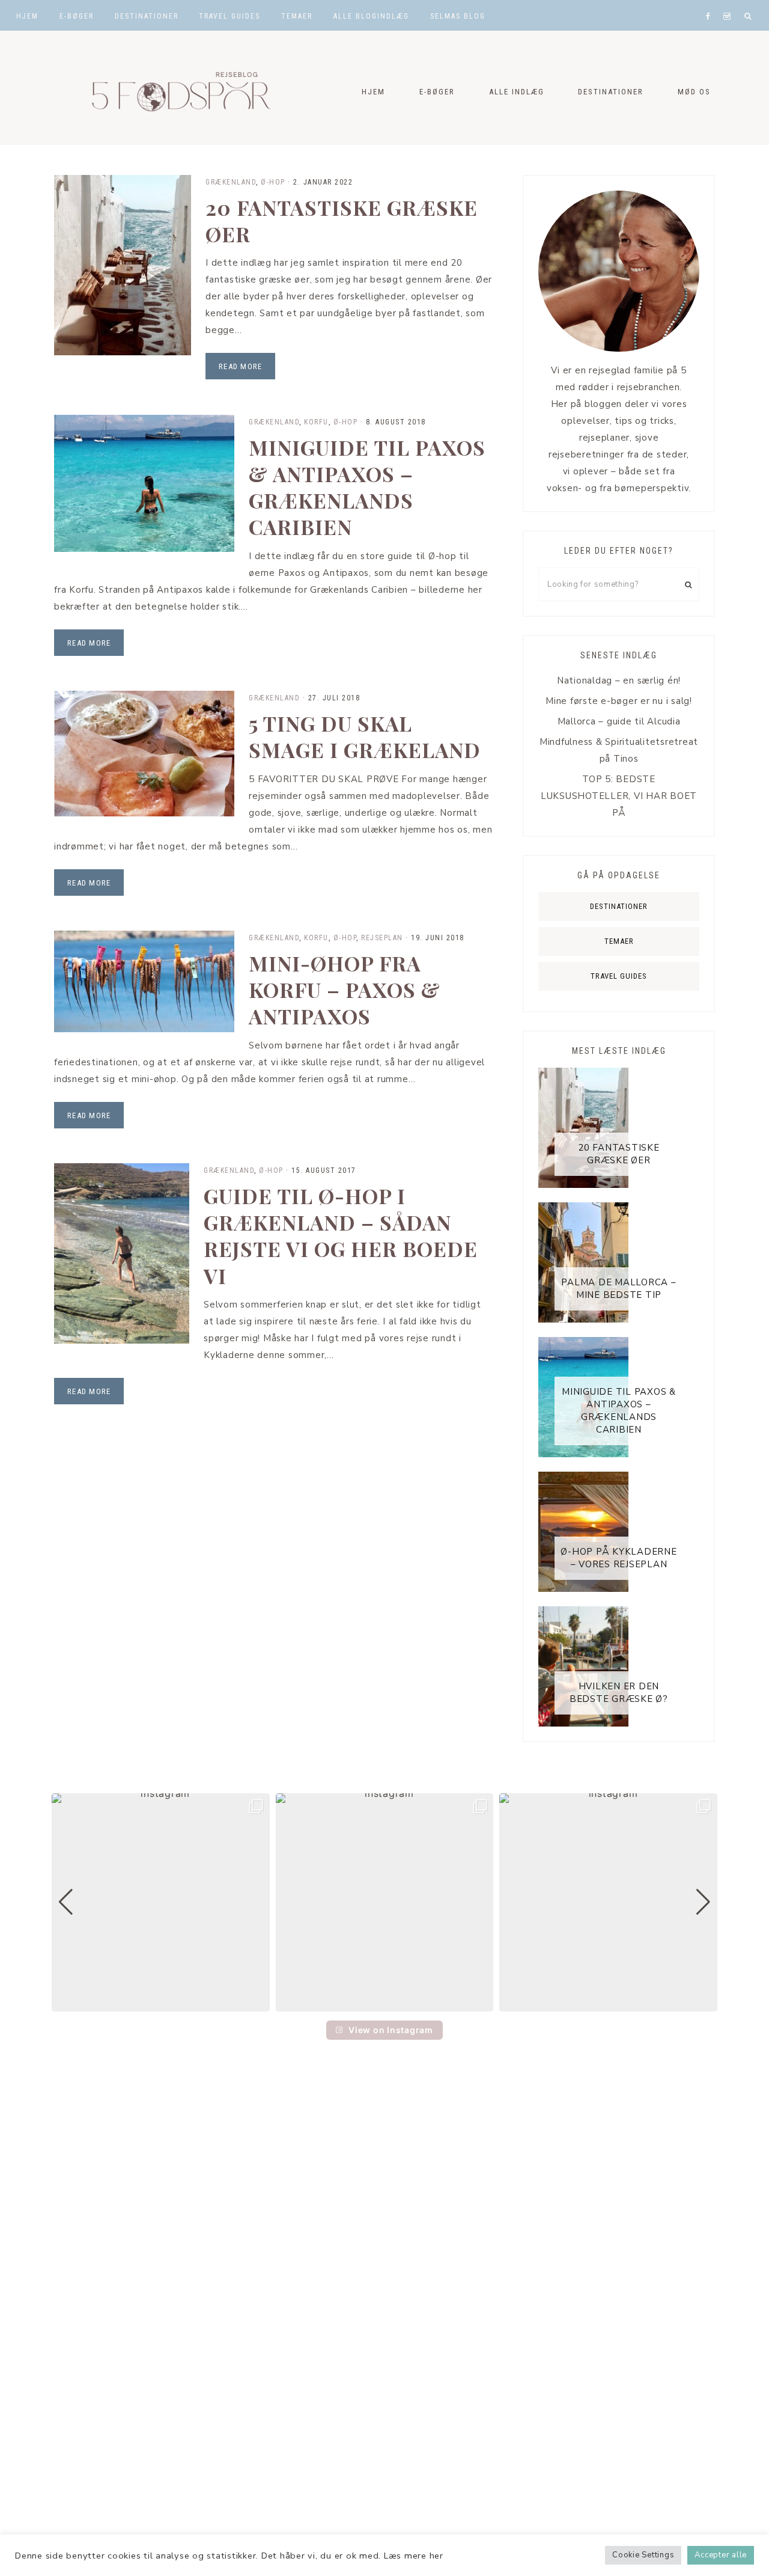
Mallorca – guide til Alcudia (619, 721)
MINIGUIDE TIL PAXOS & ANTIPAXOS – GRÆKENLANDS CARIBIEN (367, 487)
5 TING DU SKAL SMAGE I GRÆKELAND (365, 736)
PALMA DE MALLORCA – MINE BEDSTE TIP (619, 1289)
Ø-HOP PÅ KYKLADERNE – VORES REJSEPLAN (619, 1558)
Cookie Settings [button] (643, 2555)
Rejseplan (382, 938)
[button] (384, 2003)
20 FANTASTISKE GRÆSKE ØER (342, 221)
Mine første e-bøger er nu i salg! (619, 701)
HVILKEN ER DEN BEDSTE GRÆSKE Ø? (619, 1693)
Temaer (619, 941)
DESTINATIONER (619, 906)
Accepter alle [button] (721, 2555)
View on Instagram (391, 2030)
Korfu (316, 422)
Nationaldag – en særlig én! (619, 681)
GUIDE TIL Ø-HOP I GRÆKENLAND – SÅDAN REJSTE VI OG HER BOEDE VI (341, 1236)
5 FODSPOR (174, 88)
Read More (240, 366)
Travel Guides (619, 976)
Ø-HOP (273, 182)
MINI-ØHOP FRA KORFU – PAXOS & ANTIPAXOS (345, 990)
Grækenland (231, 182)
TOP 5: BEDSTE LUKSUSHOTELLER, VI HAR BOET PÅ (619, 796)
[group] (161, 1902)
